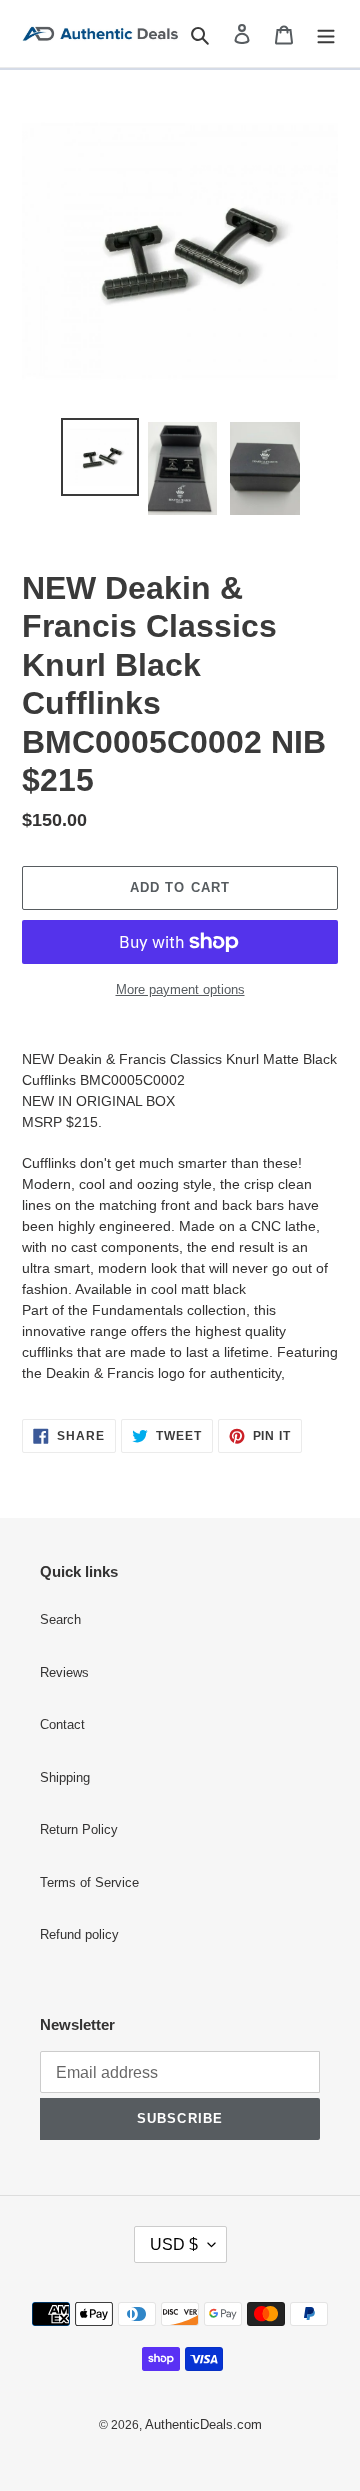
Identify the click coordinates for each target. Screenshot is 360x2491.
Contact (62, 1725)
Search (60, 1620)
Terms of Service (89, 1883)
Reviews (64, 1673)
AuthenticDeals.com (203, 2425)
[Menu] (326, 33)
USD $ (174, 2244)
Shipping (65, 1778)
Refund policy (79, 1935)
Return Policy (79, 1830)
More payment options (180, 989)
